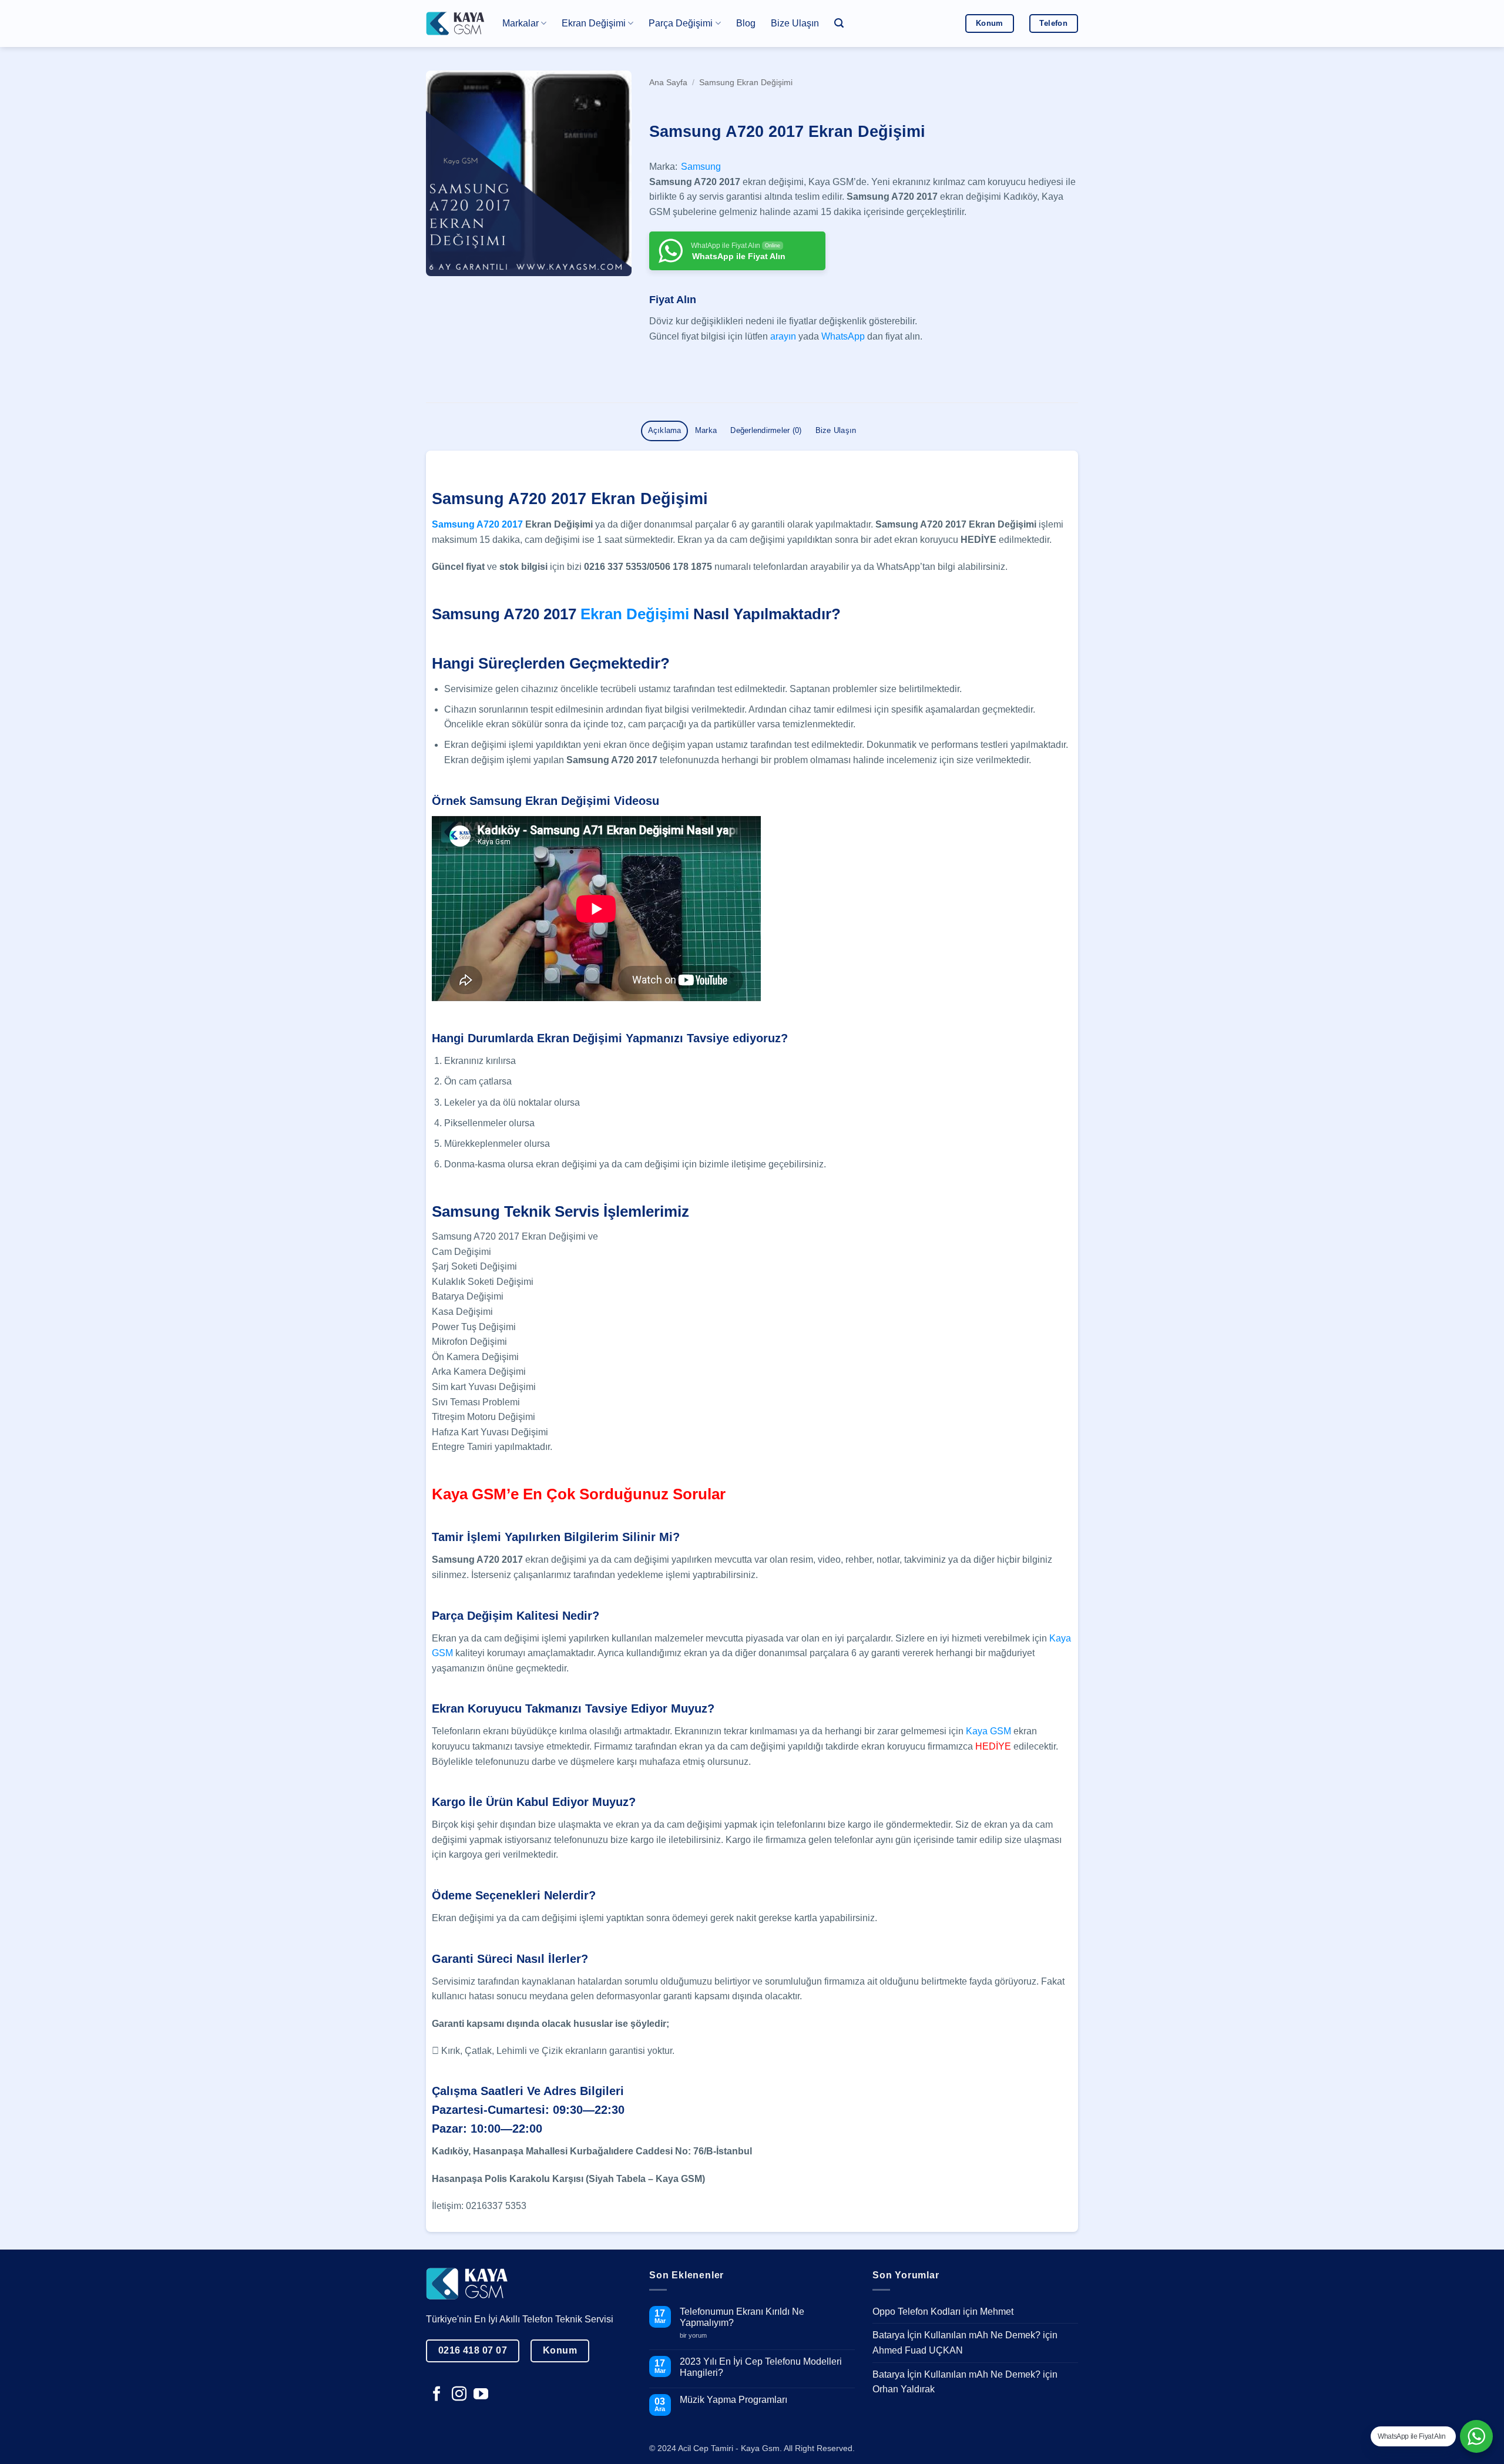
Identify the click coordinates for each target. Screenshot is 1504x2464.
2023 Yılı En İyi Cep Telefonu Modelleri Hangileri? (761, 2367)
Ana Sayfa (668, 83)
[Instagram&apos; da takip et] (459, 2395)
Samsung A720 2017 (477, 524)
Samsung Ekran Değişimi (746, 83)
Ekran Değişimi (635, 614)
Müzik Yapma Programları (733, 2400)
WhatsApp (843, 336)
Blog (746, 23)
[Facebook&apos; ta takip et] (437, 2395)
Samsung (701, 167)
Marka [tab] (706, 430)
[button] (839, 23)
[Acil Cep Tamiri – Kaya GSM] (455, 23)
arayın (783, 336)
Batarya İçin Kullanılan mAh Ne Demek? (956, 2335)
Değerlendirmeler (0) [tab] (766, 430)
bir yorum (698, 2336)
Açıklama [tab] (665, 430)
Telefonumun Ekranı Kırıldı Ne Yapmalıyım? (742, 2317)
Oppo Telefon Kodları (916, 2312)
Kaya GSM (988, 1731)
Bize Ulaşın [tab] (836, 430)
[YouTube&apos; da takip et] (481, 2395)
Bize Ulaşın (795, 23)
